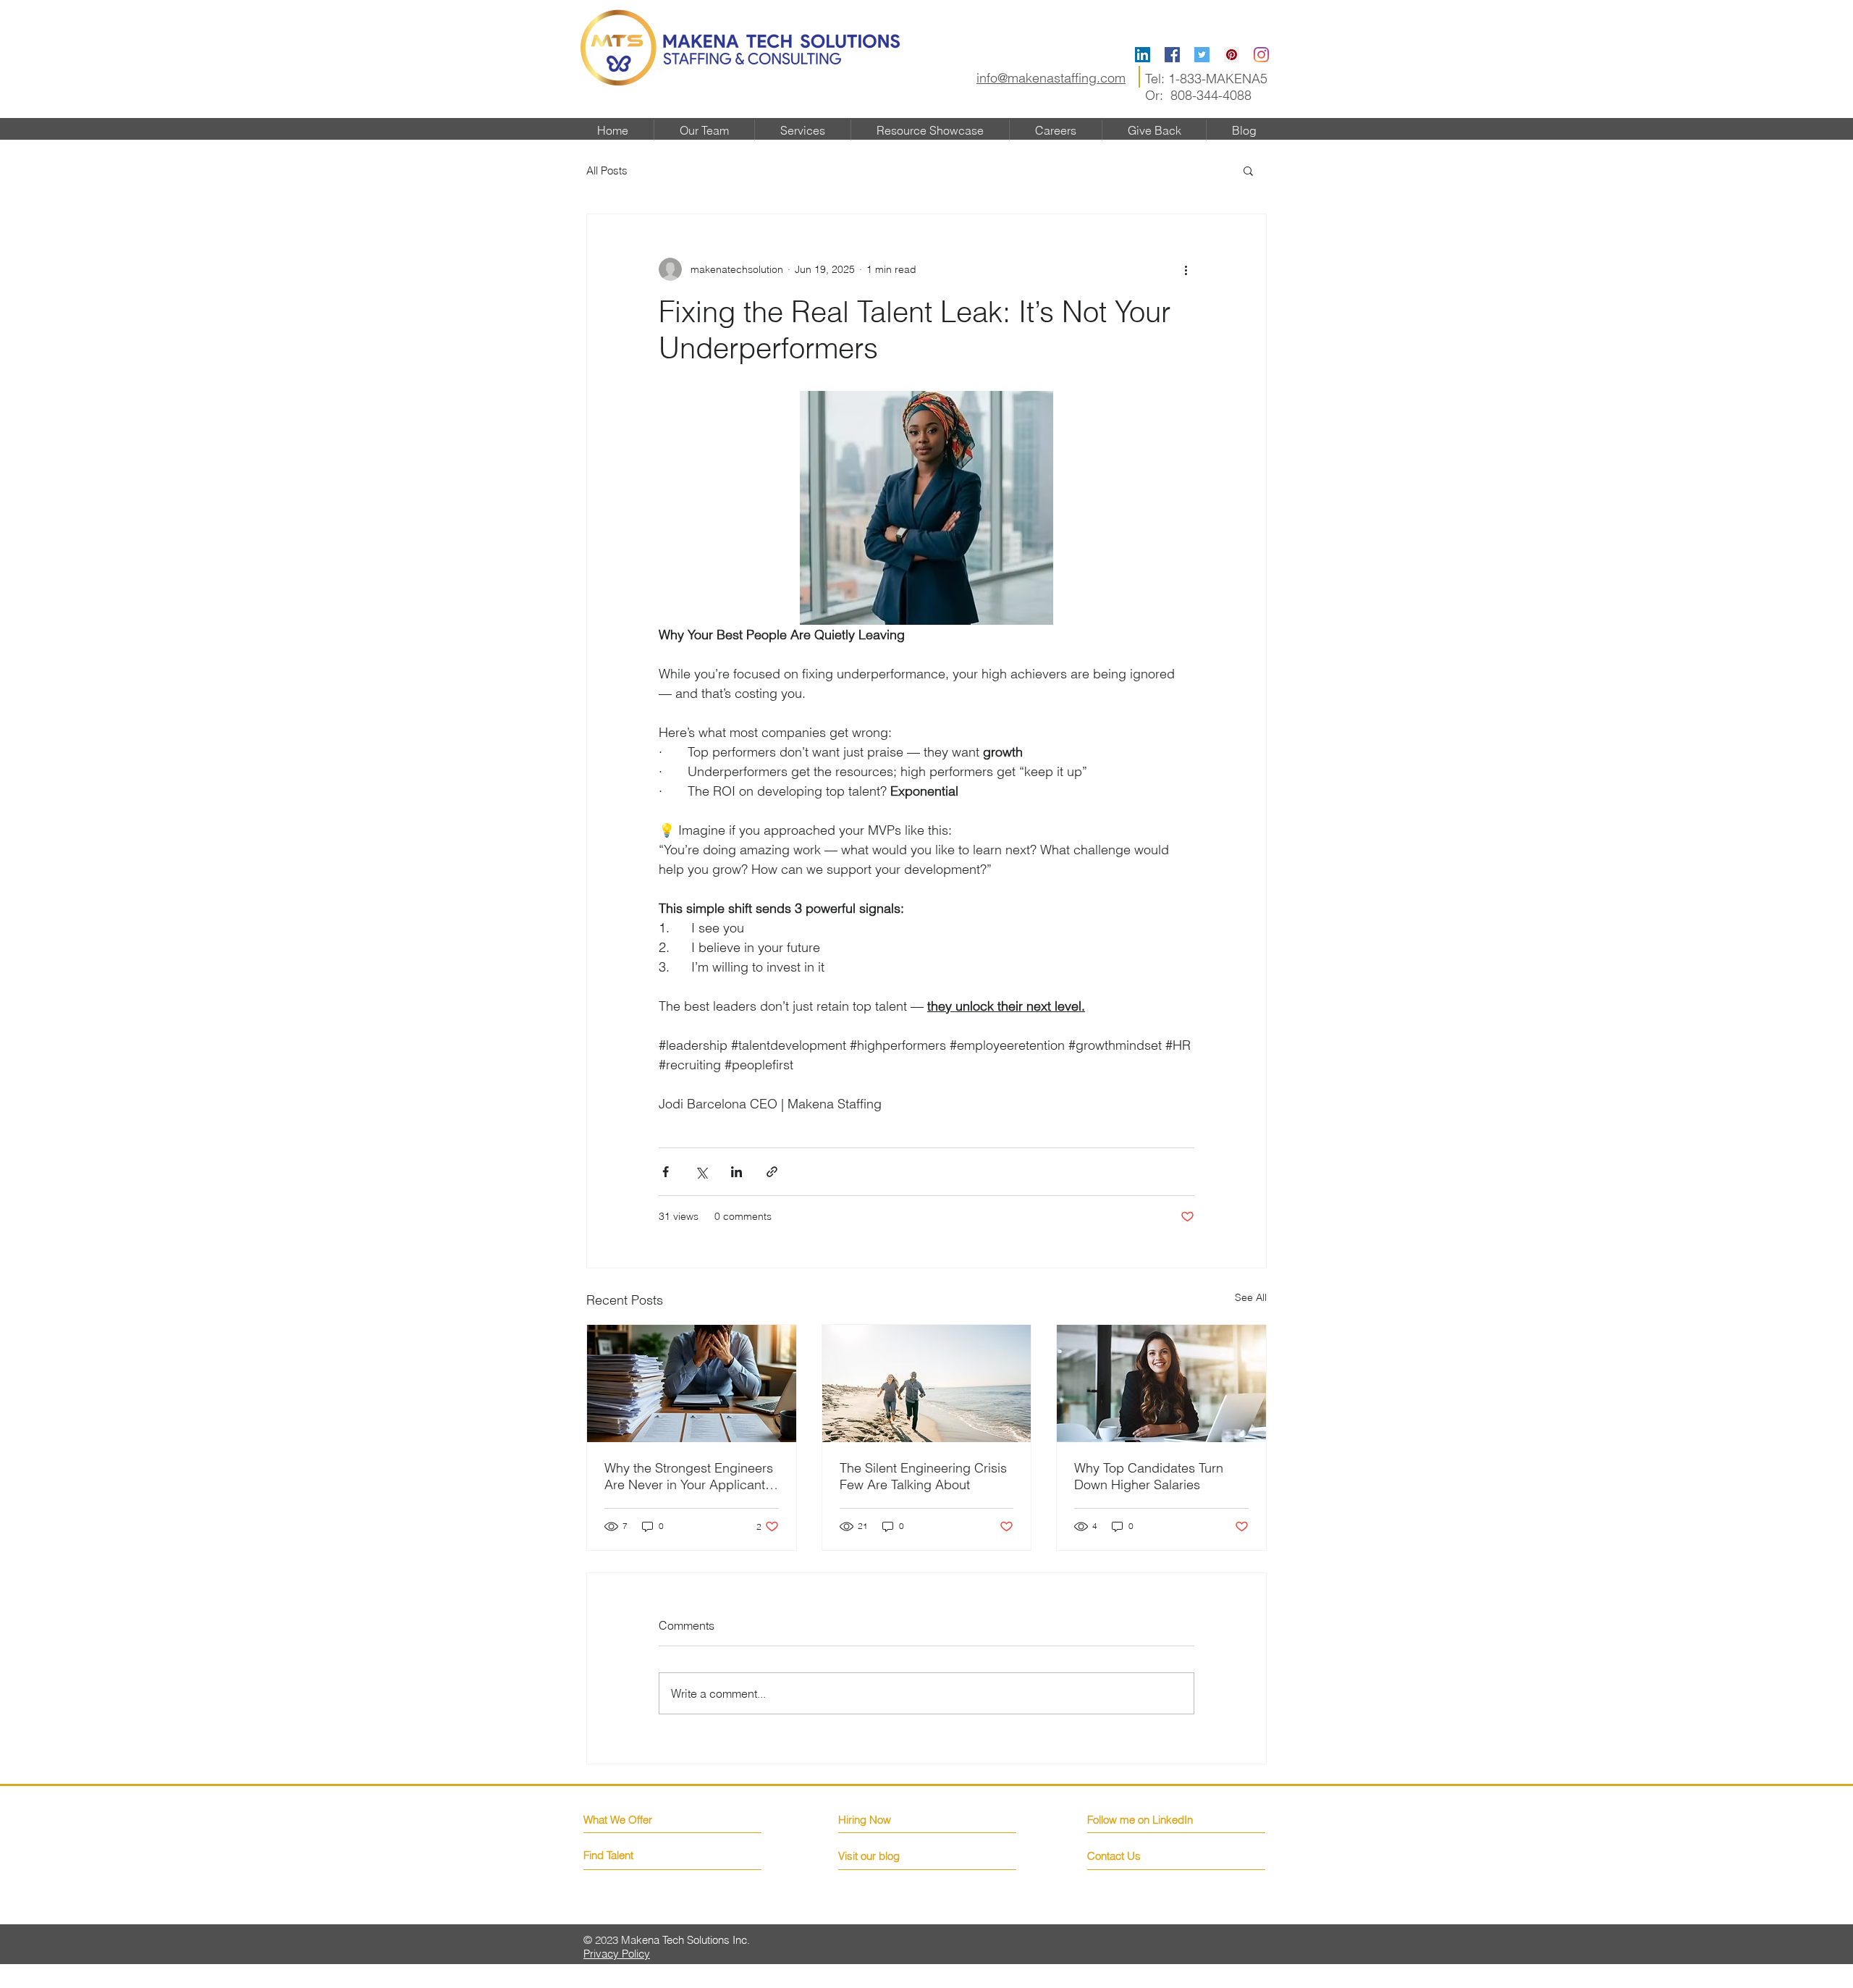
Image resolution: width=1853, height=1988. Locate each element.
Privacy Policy (617, 1954)
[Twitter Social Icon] (1202, 55)
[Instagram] (1261, 55)
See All (1251, 1297)
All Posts (607, 170)
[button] (1248, 170)
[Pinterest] (1232, 55)
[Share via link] (772, 1172)
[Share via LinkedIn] (736, 1172)
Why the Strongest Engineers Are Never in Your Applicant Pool (689, 1476)
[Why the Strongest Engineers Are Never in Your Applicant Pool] (692, 1383)
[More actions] (1186, 269)
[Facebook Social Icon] (1172, 55)
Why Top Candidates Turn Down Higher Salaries (1149, 1476)
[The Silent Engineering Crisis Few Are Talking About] (927, 1383)
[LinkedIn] (1143, 55)
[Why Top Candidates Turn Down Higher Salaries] (1161, 1383)
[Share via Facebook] (666, 1172)
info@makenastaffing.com (1051, 78)
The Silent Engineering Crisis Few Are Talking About (923, 1476)
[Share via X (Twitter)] (701, 1172)
